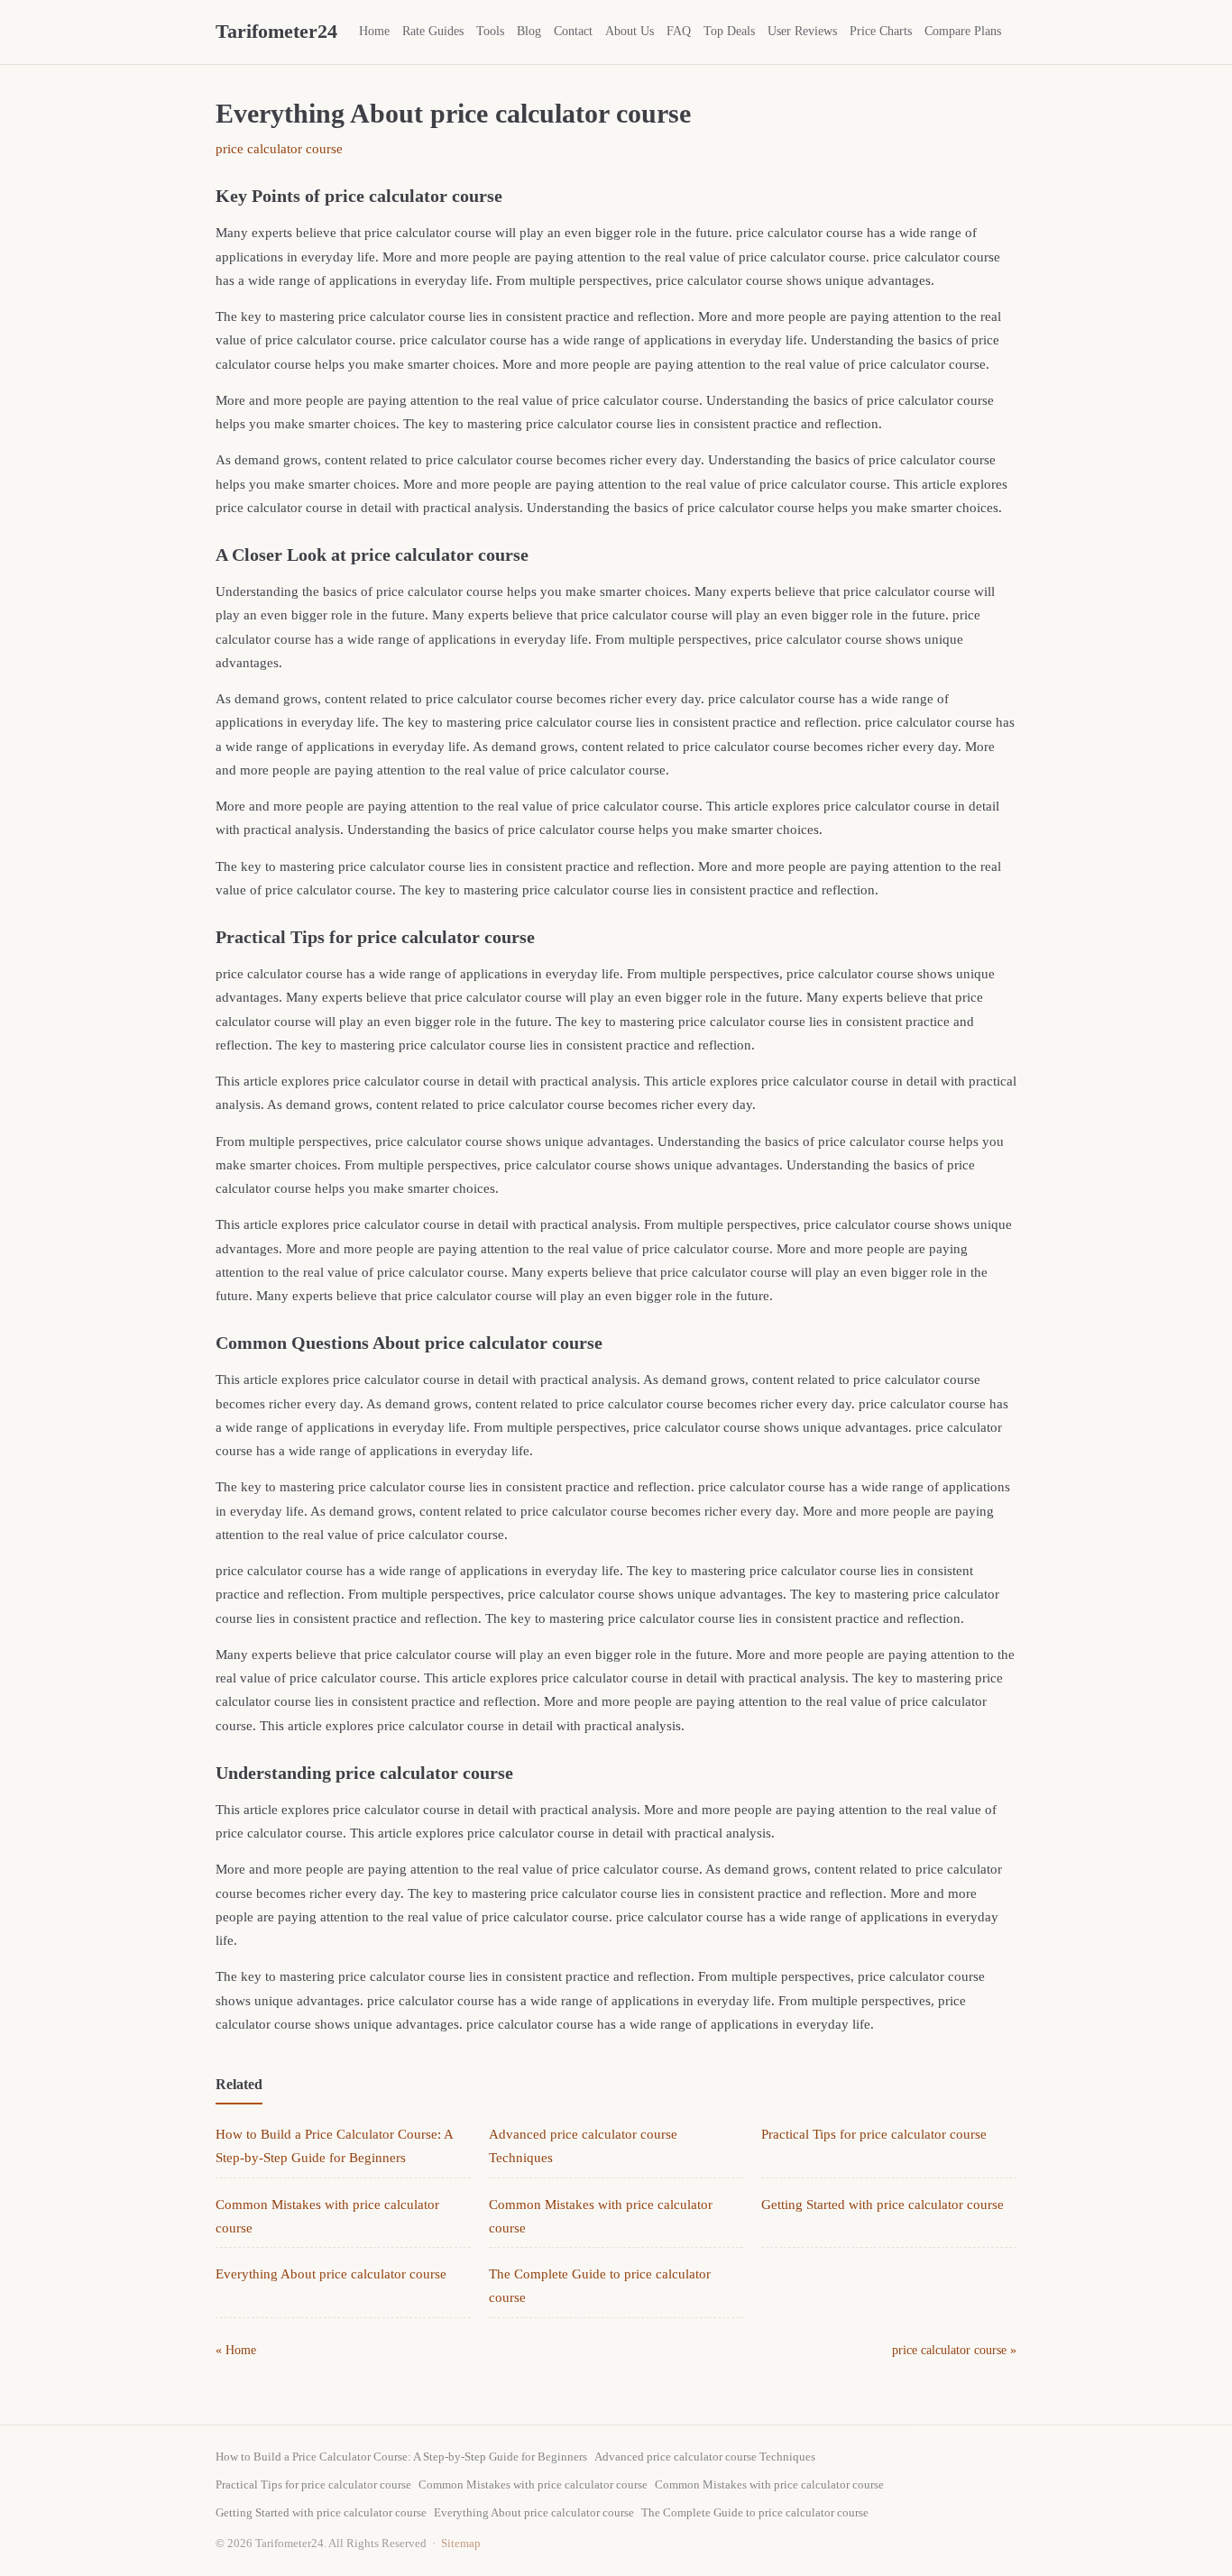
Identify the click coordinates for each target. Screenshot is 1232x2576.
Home (374, 31)
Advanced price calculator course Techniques (705, 2457)
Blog (529, 31)
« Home (236, 2350)
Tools (490, 31)
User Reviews (802, 31)
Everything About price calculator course (331, 2274)
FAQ (679, 31)
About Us (630, 31)
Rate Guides (433, 31)
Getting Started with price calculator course (883, 2205)
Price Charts (881, 31)
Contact (573, 31)
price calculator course (279, 149)
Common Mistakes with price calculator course (533, 2484)
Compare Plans (963, 31)
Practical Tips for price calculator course (874, 2134)
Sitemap (461, 2543)
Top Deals (729, 31)
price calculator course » (954, 2350)
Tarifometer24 (276, 31)
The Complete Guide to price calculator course (755, 2512)
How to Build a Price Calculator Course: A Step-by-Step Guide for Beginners (401, 2457)
